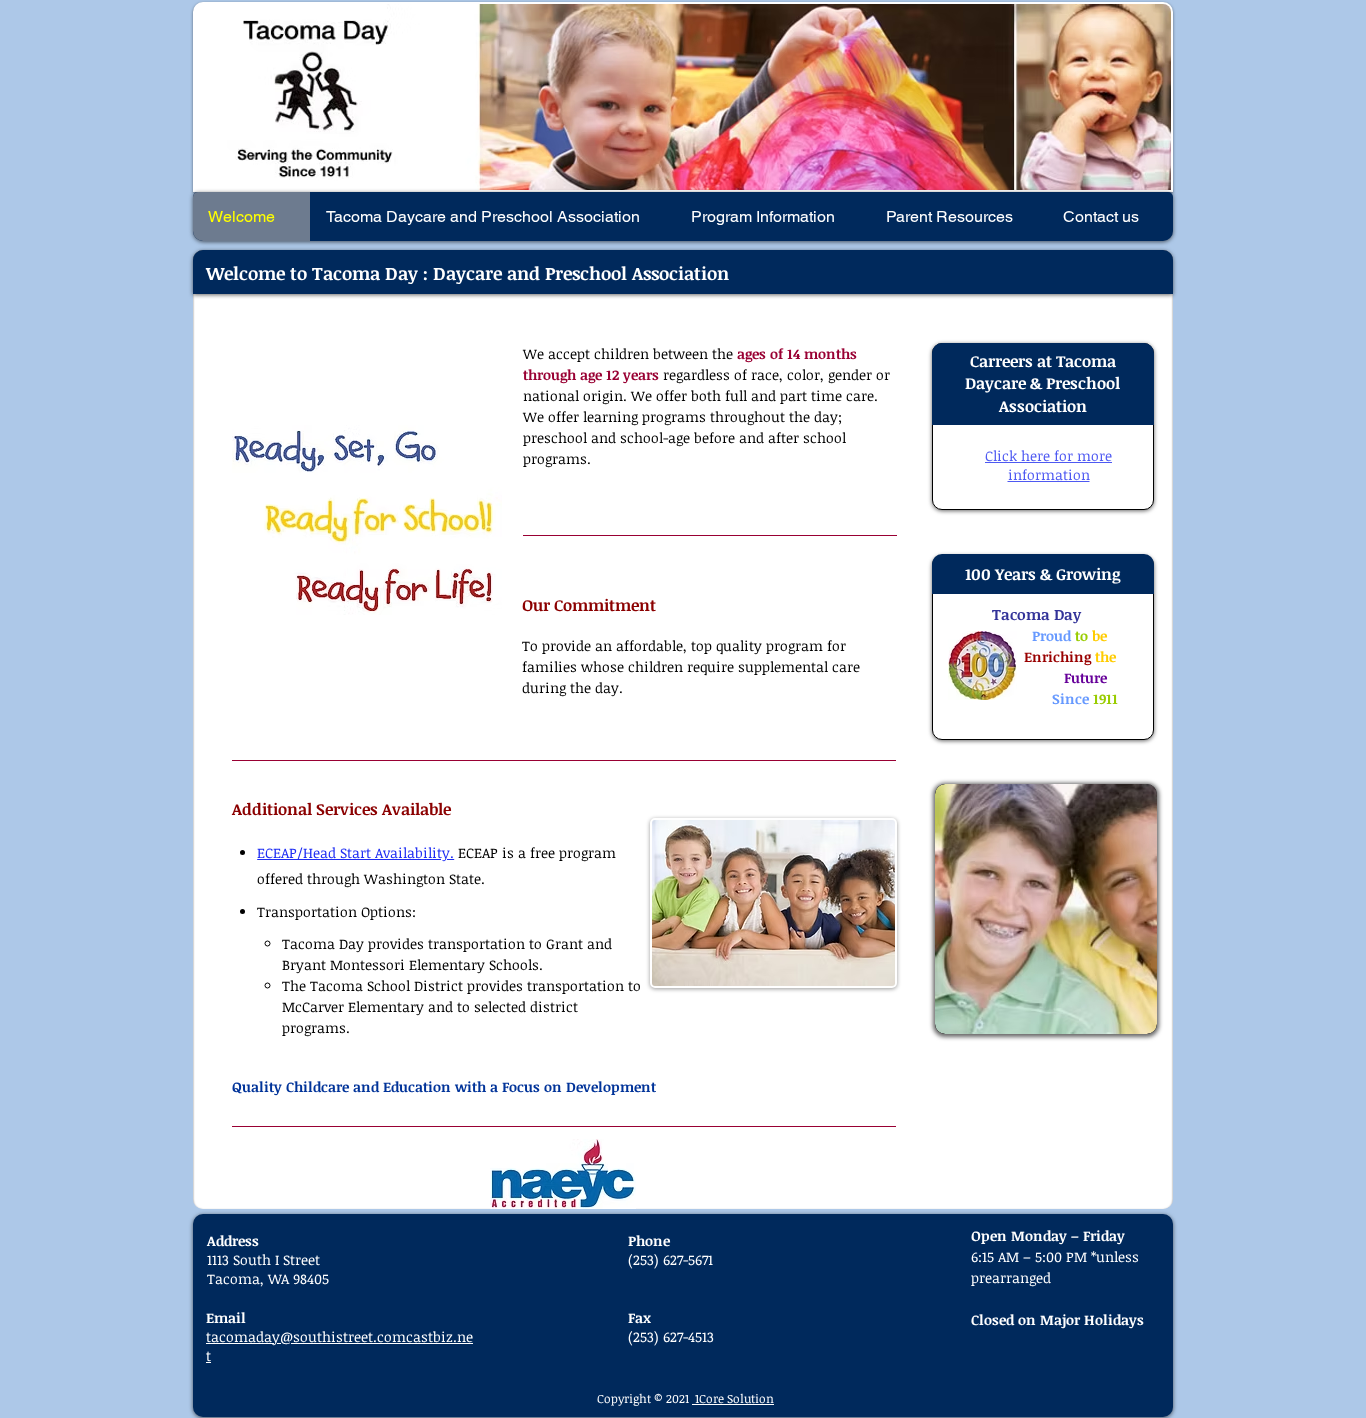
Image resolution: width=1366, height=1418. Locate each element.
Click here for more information (1048, 465)
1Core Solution (733, 1398)
